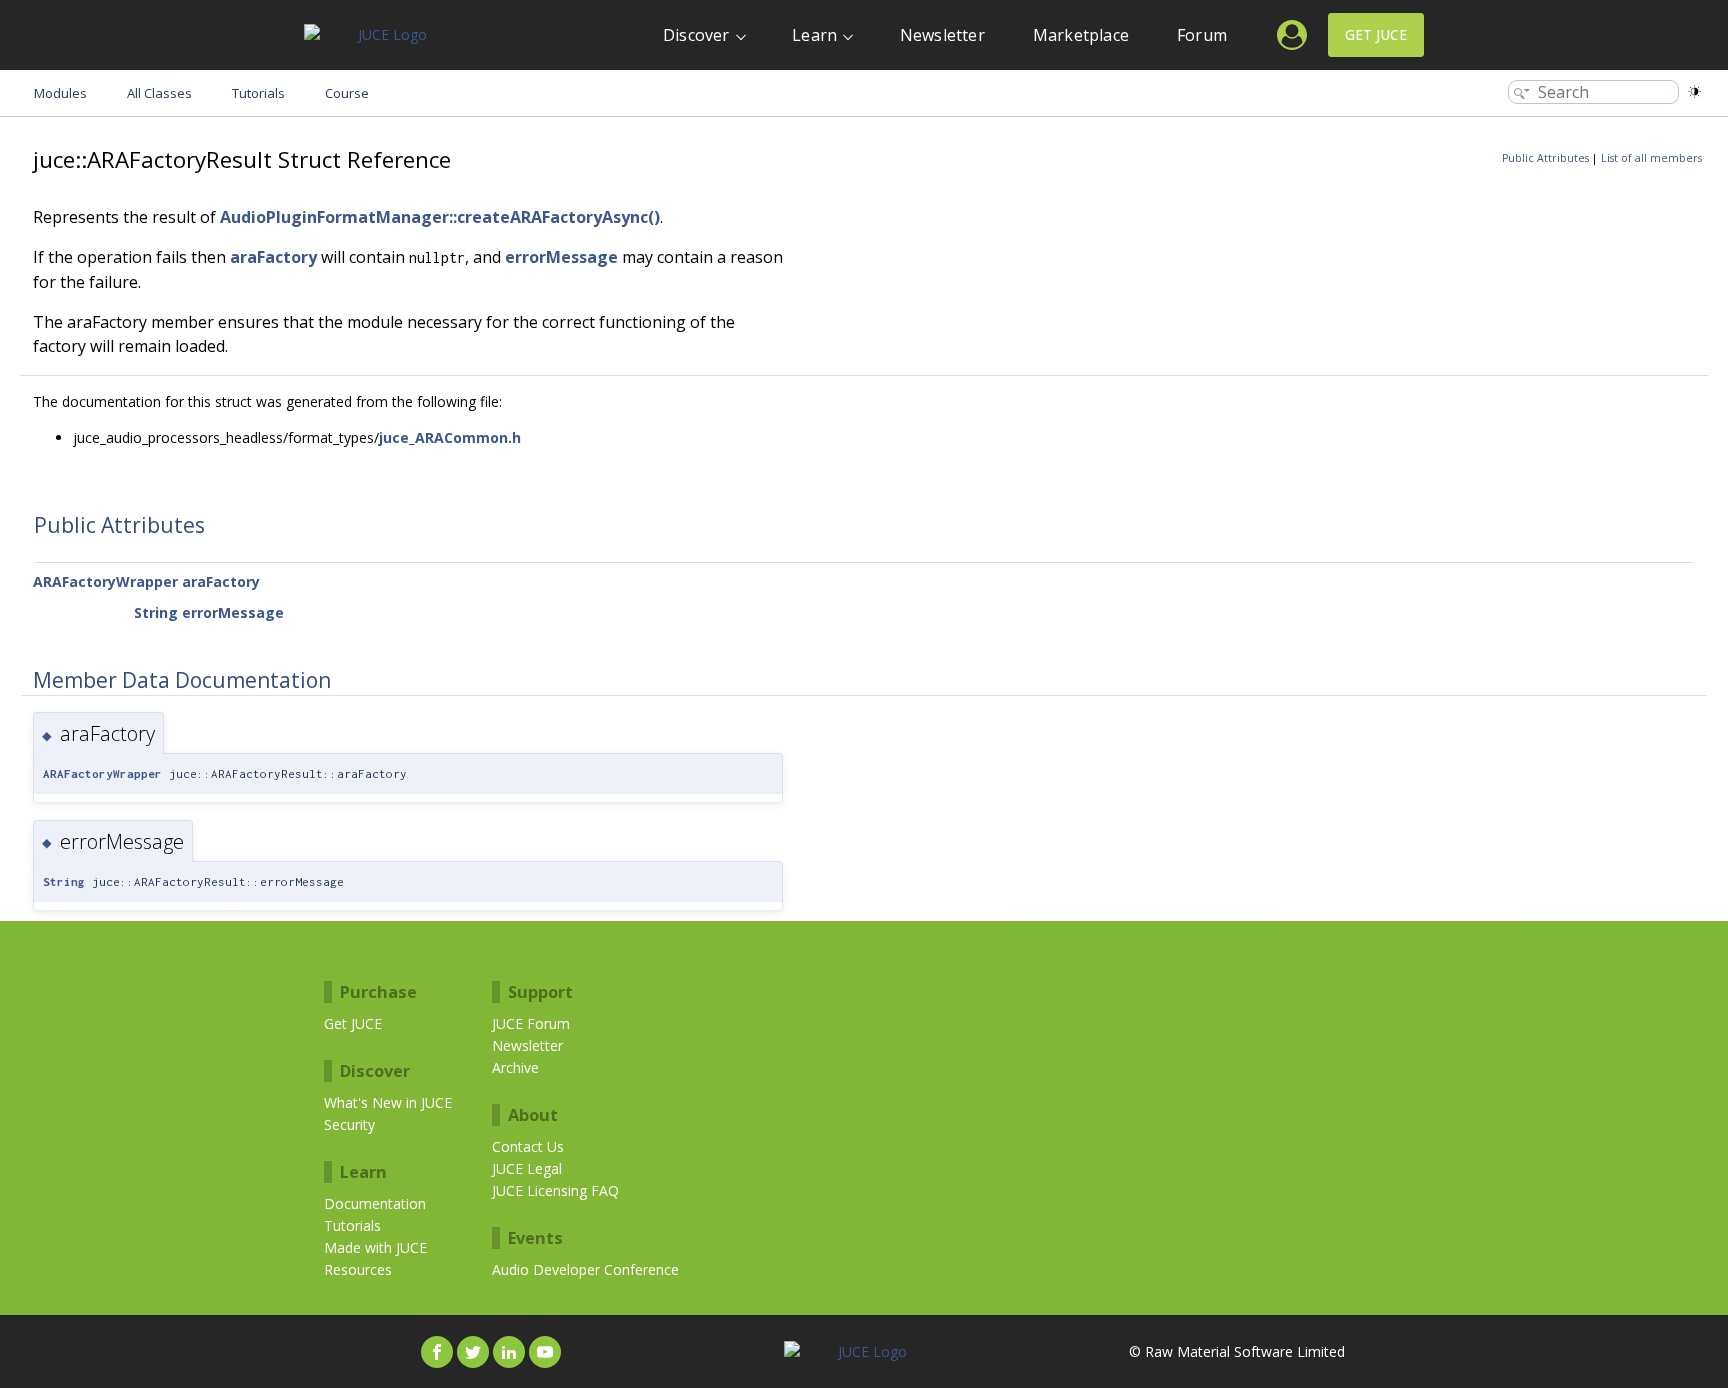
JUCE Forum (531, 1023)
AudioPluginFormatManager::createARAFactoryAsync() (440, 217)
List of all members (1651, 158)
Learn (814, 35)
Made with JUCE (375, 1247)
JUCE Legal (527, 1168)
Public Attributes (1545, 158)
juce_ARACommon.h (450, 437)
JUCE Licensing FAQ (555, 1190)
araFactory (273, 257)
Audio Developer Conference (585, 1269)
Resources (358, 1269)
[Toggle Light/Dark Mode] (1694, 91)
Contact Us (528, 1146)
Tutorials (352, 1225)
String (156, 612)
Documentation (375, 1203)
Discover (696, 35)
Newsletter (942, 35)
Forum (1202, 35)
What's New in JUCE (388, 1102)
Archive (515, 1067)
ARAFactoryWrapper (105, 581)
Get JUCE (1376, 34)
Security (349, 1124)
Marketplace (1081, 35)
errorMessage (561, 257)
